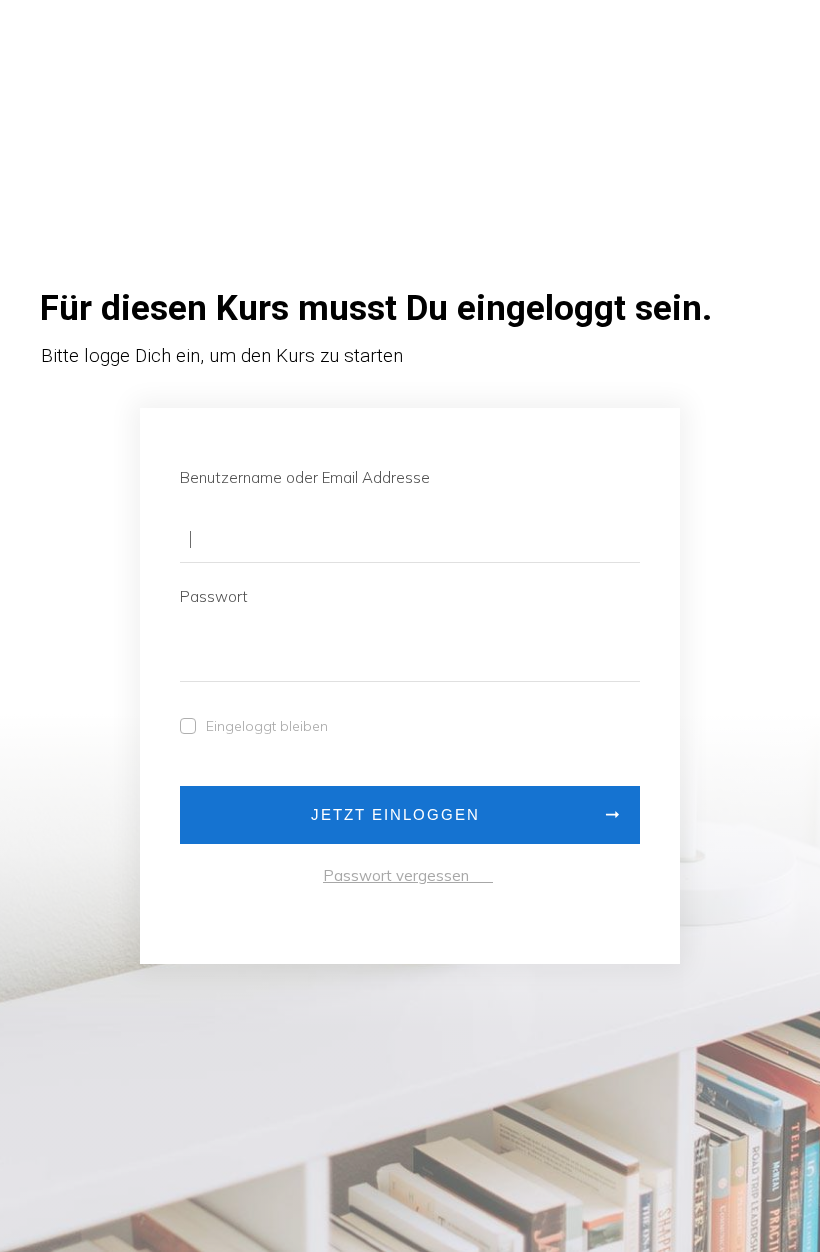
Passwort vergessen (408, 875)
